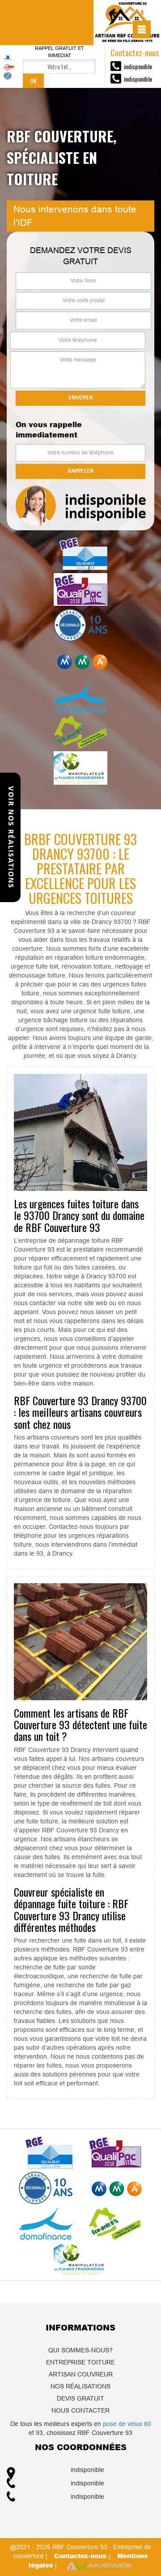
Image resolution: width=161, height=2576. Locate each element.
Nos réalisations (80, 2386)
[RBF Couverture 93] (127, 23)
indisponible (138, 66)
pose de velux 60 (127, 2424)
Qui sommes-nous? (80, 2350)
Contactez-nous (81, 2556)
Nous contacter (80, 2410)
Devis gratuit (80, 2398)
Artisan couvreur (81, 2374)
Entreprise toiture (80, 2362)
